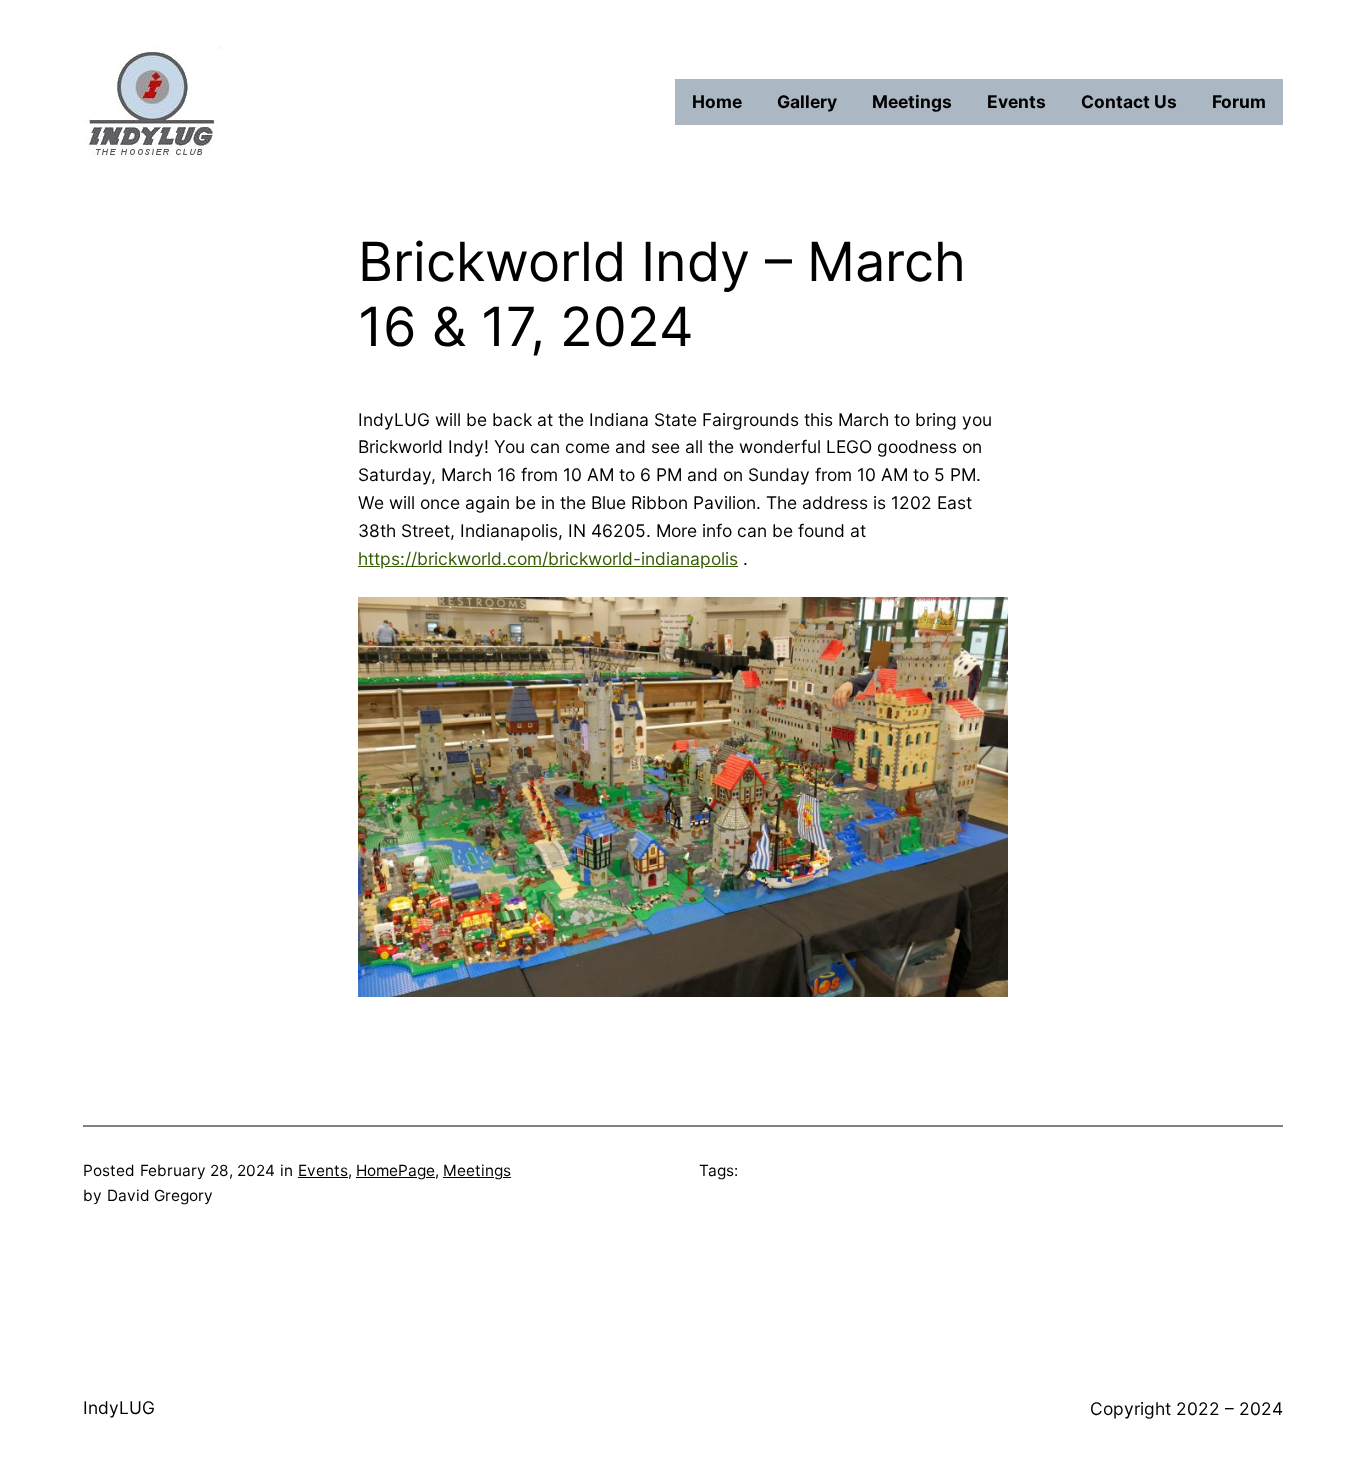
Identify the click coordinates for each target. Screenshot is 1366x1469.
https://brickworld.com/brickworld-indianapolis (548, 558)
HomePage (395, 1170)
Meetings (477, 1170)
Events (323, 1170)
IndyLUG (119, 1407)
